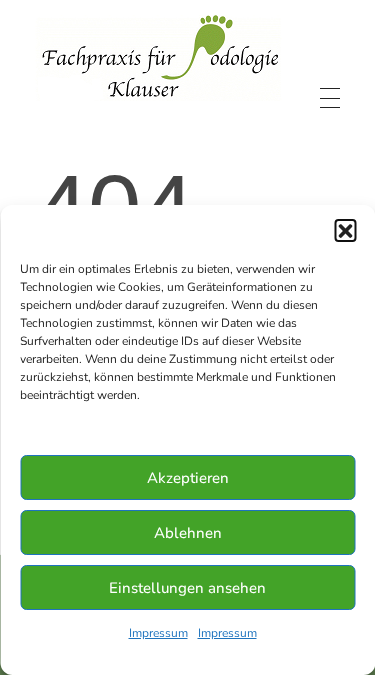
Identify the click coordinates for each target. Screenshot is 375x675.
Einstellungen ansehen (187, 588)
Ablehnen (188, 533)
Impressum (158, 633)
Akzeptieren (188, 478)
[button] (345, 230)
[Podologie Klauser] (158, 58)
